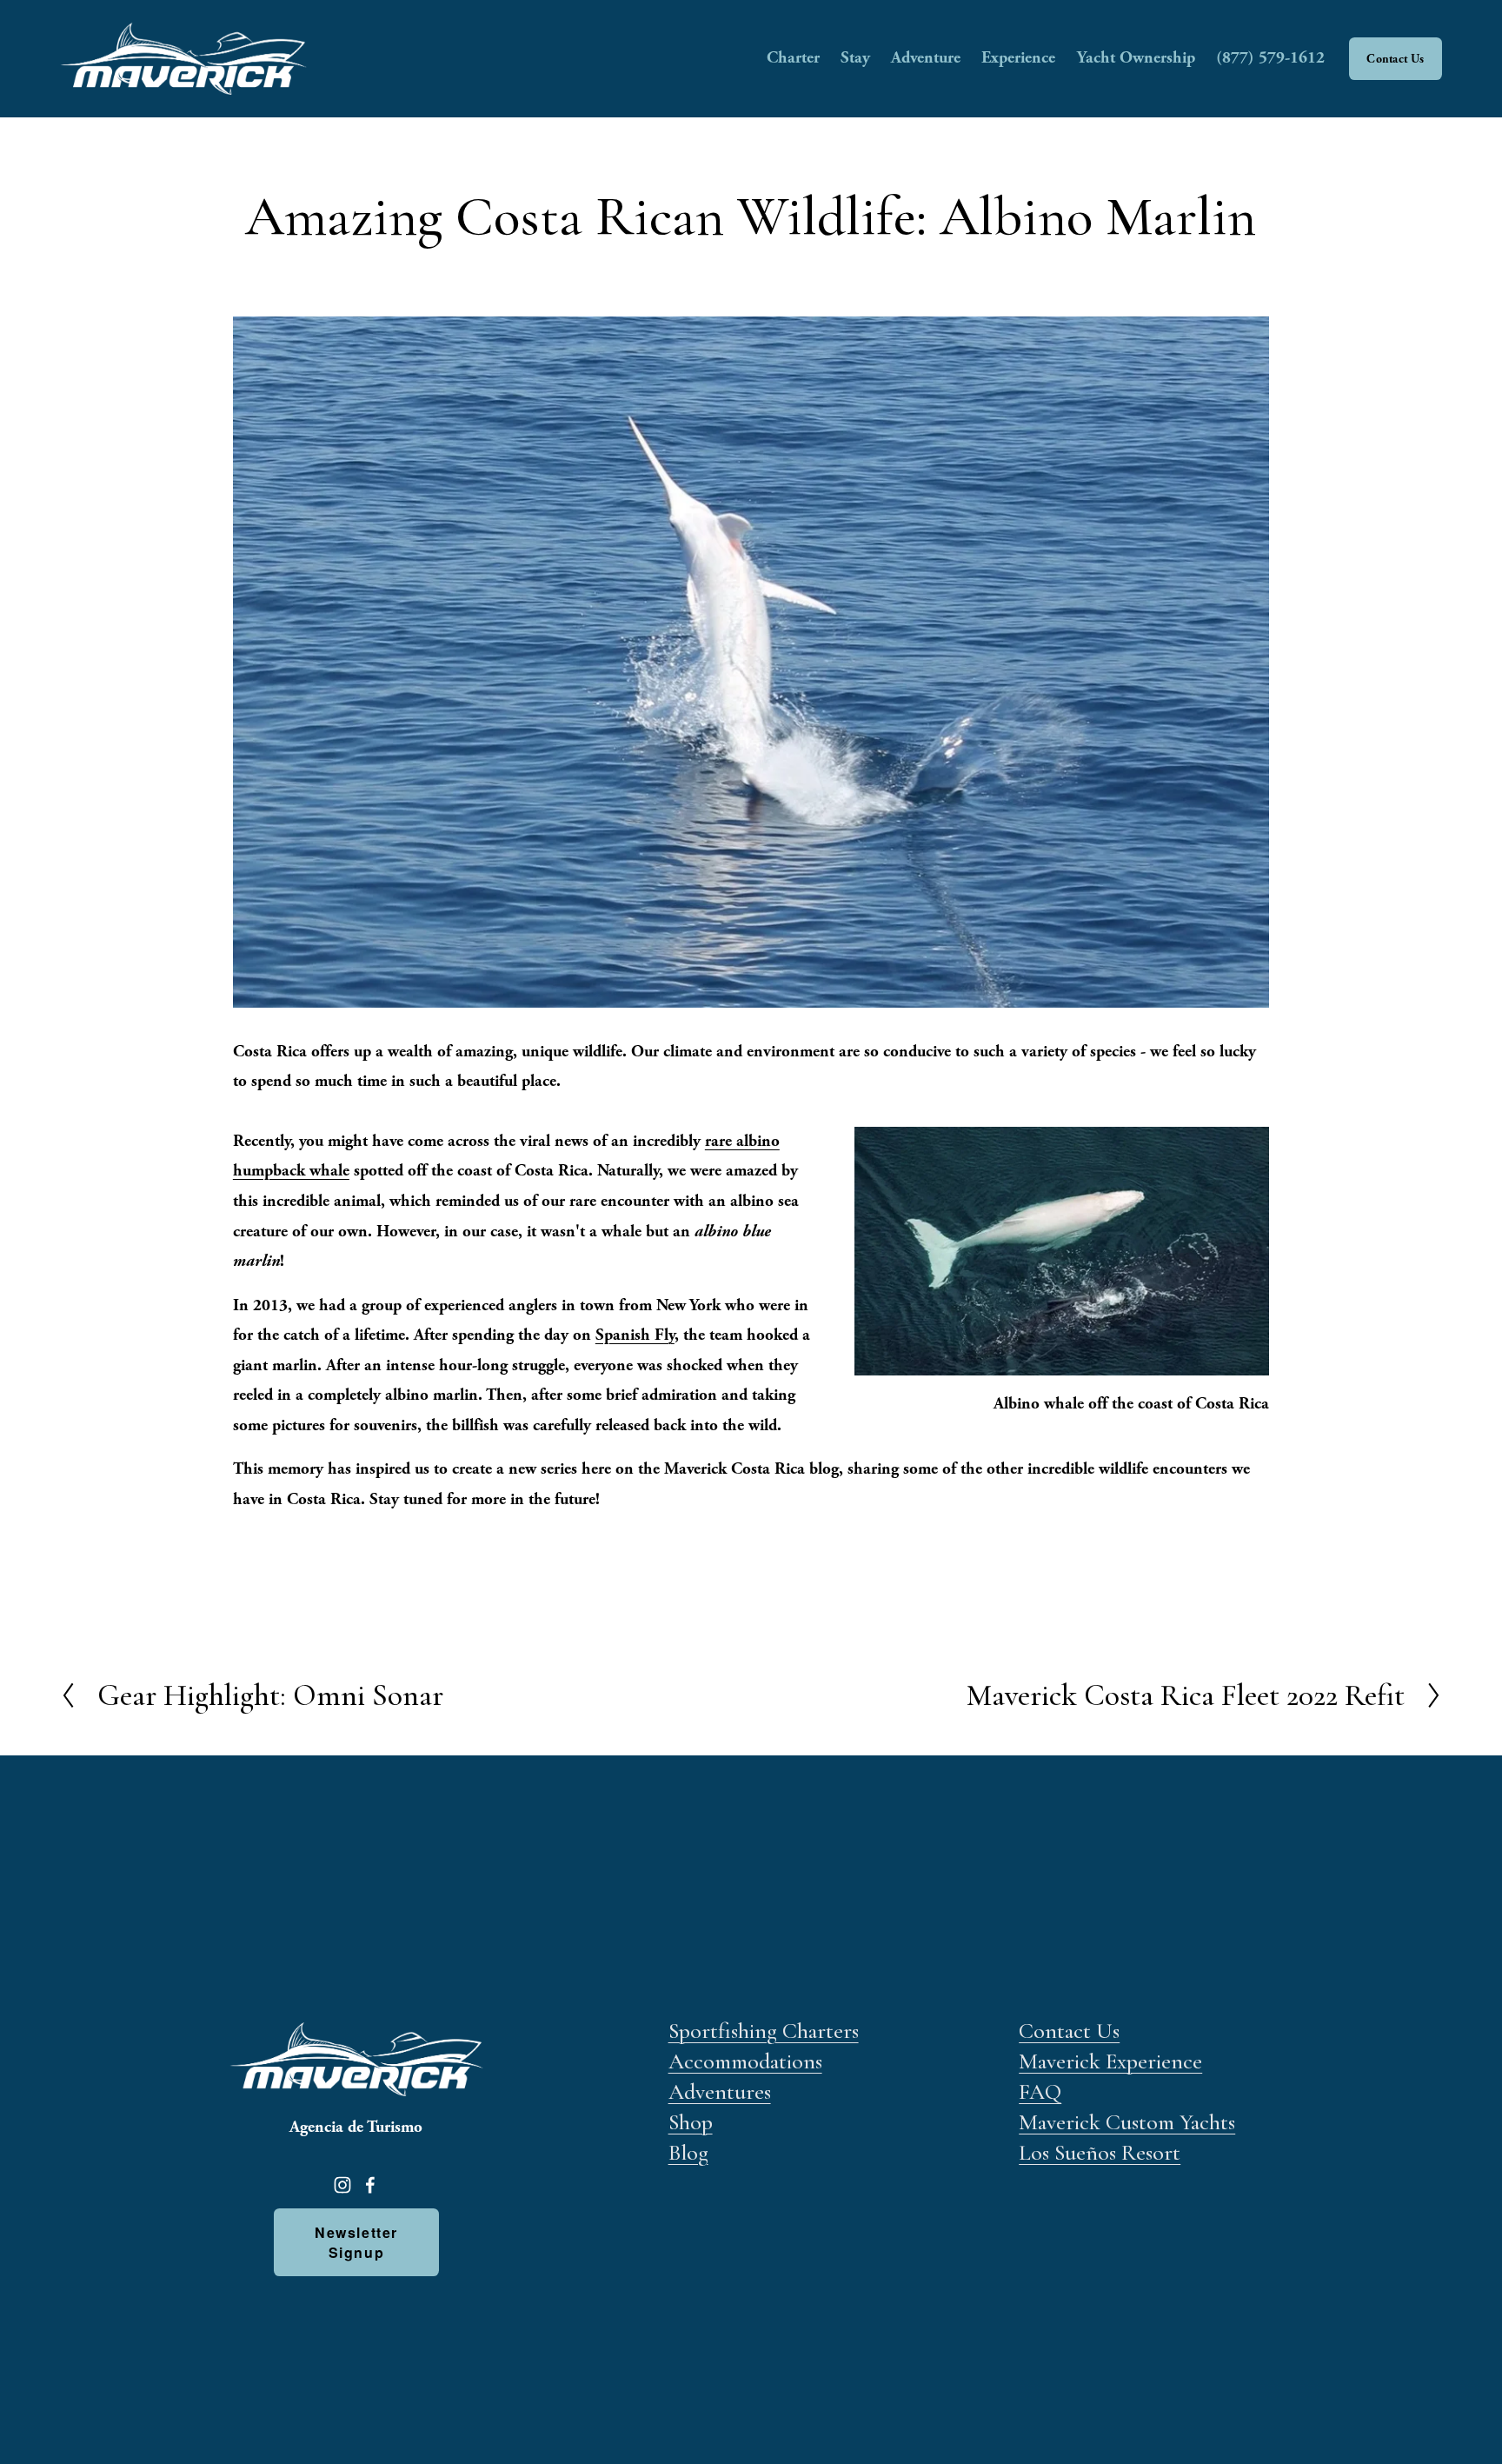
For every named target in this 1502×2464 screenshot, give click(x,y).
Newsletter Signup (356, 2242)
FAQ (1040, 2091)
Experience (1018, 58)
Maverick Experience (1110, 2061)
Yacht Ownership (1136, 58)
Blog (688, 2152)
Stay (855, 58)
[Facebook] (370, 2185)
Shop (691, 2122)
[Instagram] (342, 2185)
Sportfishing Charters (764, 2031)
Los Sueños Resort (1100, 2152)
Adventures (720, 2091)
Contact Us (1395, 59)
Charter (793, 58)
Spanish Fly (635, 1335)
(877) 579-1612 (1270, 58)
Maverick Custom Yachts (1127, 2122)
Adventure (926, 58)
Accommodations (745, 2061)
